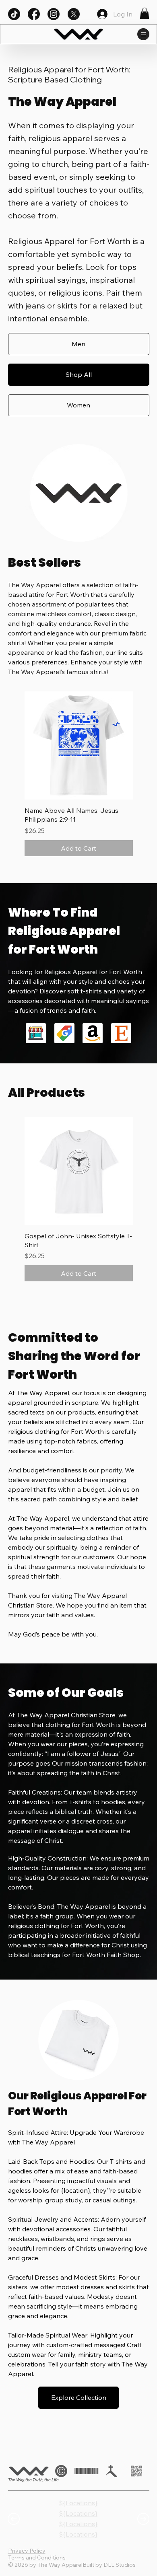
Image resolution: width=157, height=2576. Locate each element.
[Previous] (14, 2519)
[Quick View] (79, 745)
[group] (79, 774)
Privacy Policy (27, 2551)
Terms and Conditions (37, 2557)
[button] (145, 13)
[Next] (143, 2519)
